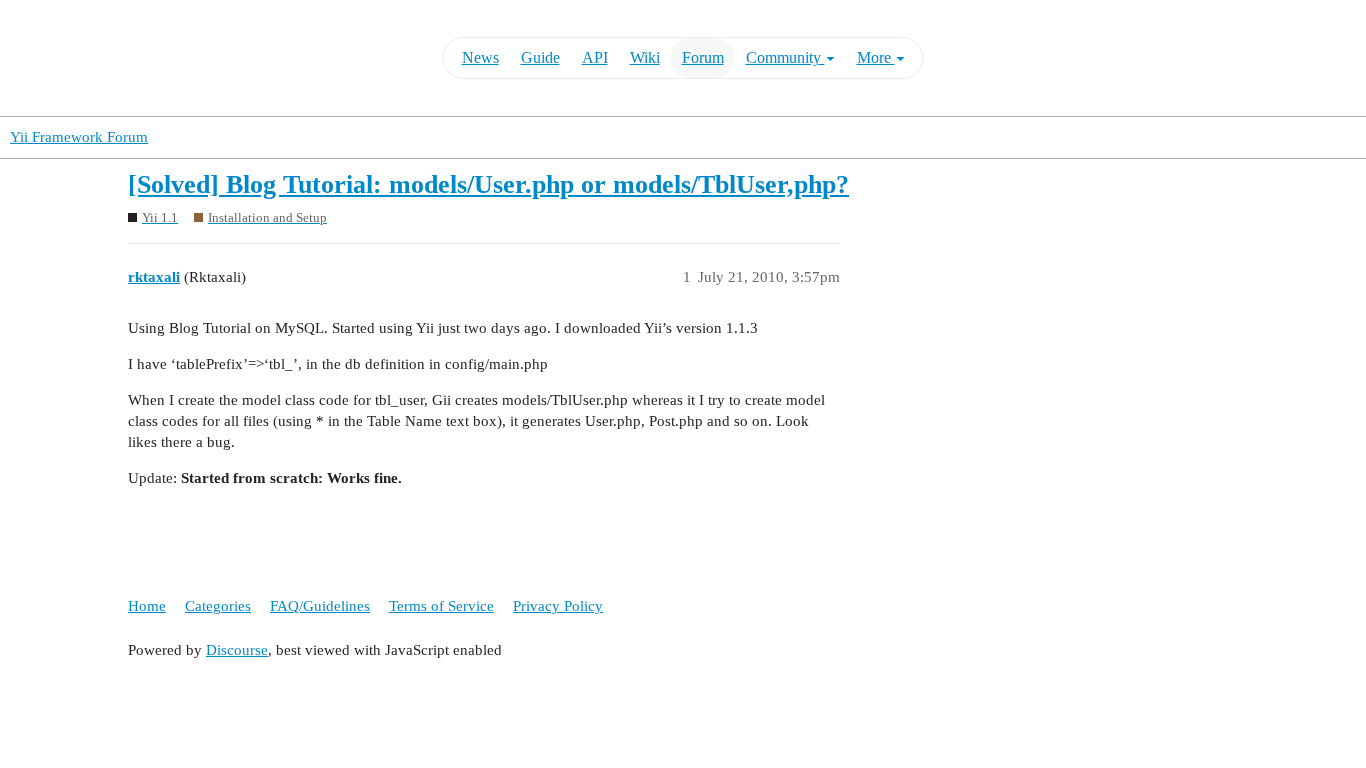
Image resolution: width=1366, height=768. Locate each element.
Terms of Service (441, 606)
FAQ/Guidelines (320, 606)
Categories (218, 606)
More (876, 57)
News (480, 57)
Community (785, 57)
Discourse (237, 650)
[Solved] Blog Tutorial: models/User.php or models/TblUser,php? (488, 184)
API (595, 57)
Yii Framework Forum (79, 137)
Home (147, 606)
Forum (703, 57)
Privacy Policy (558, 606)
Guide (540, 57)
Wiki (645, 57)
